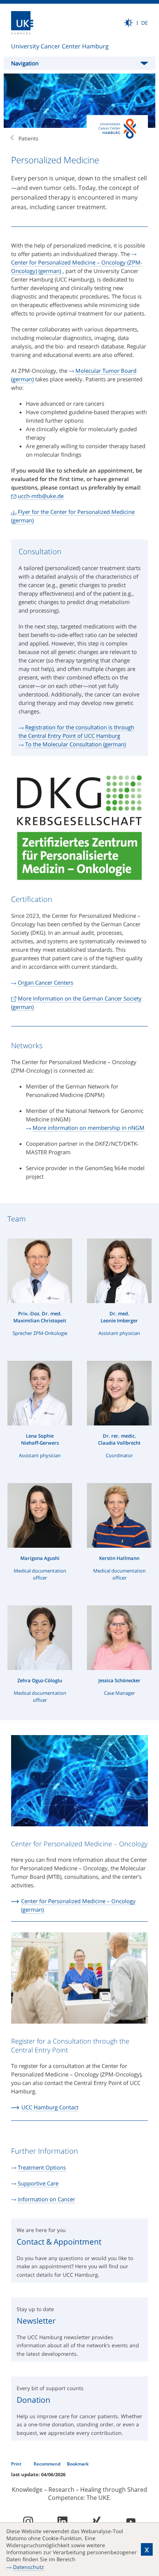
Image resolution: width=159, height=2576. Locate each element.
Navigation (25, 63)
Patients (28, 138)
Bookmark (78, 2464)
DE (145, 23)
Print (17, 2464)
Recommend (48, 2464)
